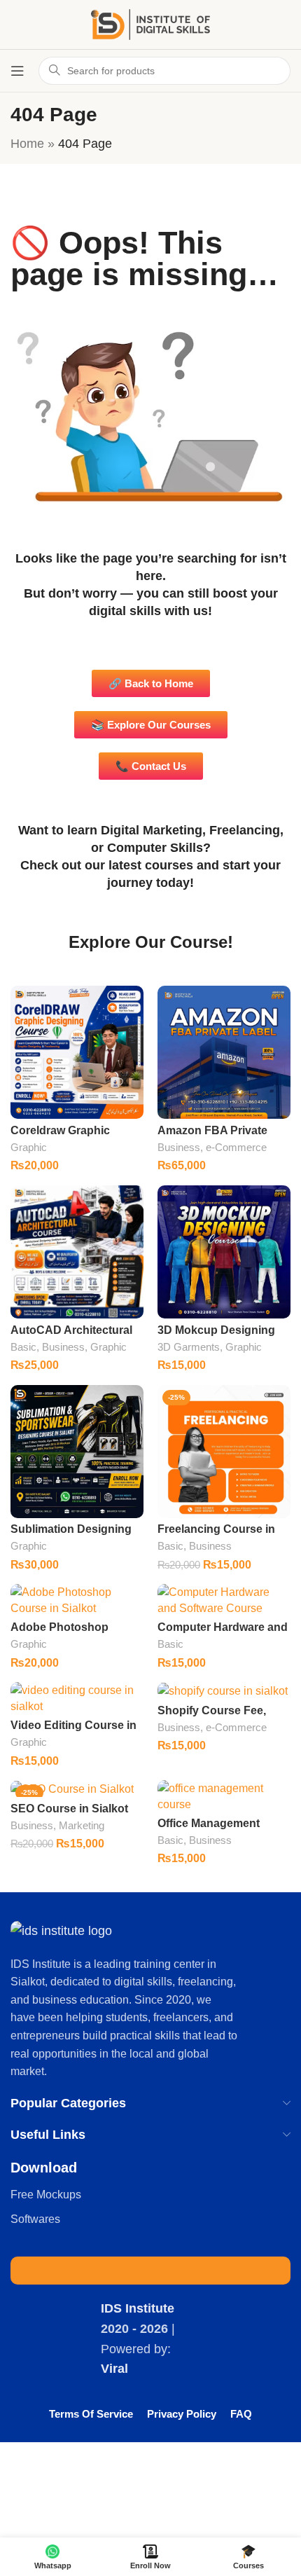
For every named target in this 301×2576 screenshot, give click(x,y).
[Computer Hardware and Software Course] (224, 1600)
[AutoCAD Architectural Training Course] (77, 1252)
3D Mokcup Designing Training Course (216, 1336)
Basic (23, 1347)
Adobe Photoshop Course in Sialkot (59, 1633)
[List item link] (150, 2195)
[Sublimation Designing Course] (77, 1452)
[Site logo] (150, 24)
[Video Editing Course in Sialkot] (77, 1698)
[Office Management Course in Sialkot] (224, 1796)
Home (27, 144)
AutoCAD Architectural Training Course (71, 1336)
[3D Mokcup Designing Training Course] (224, 1252)
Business (179, 1147)
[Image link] (61, 1930)
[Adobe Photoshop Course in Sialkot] (77, 1600)
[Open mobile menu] (17, 71)
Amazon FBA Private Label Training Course (216, 1137)
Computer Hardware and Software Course (223, 1633)
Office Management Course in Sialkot (209, 1830)
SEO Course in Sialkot (69, 1808)
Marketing (82, 1825)
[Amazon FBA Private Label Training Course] (224, 1052)
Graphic (29, 1147)
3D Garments (189, 1347)
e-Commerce (236, 1147)
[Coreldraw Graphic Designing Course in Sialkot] (77, 1052)
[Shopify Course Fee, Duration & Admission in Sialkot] (224, 1690)
